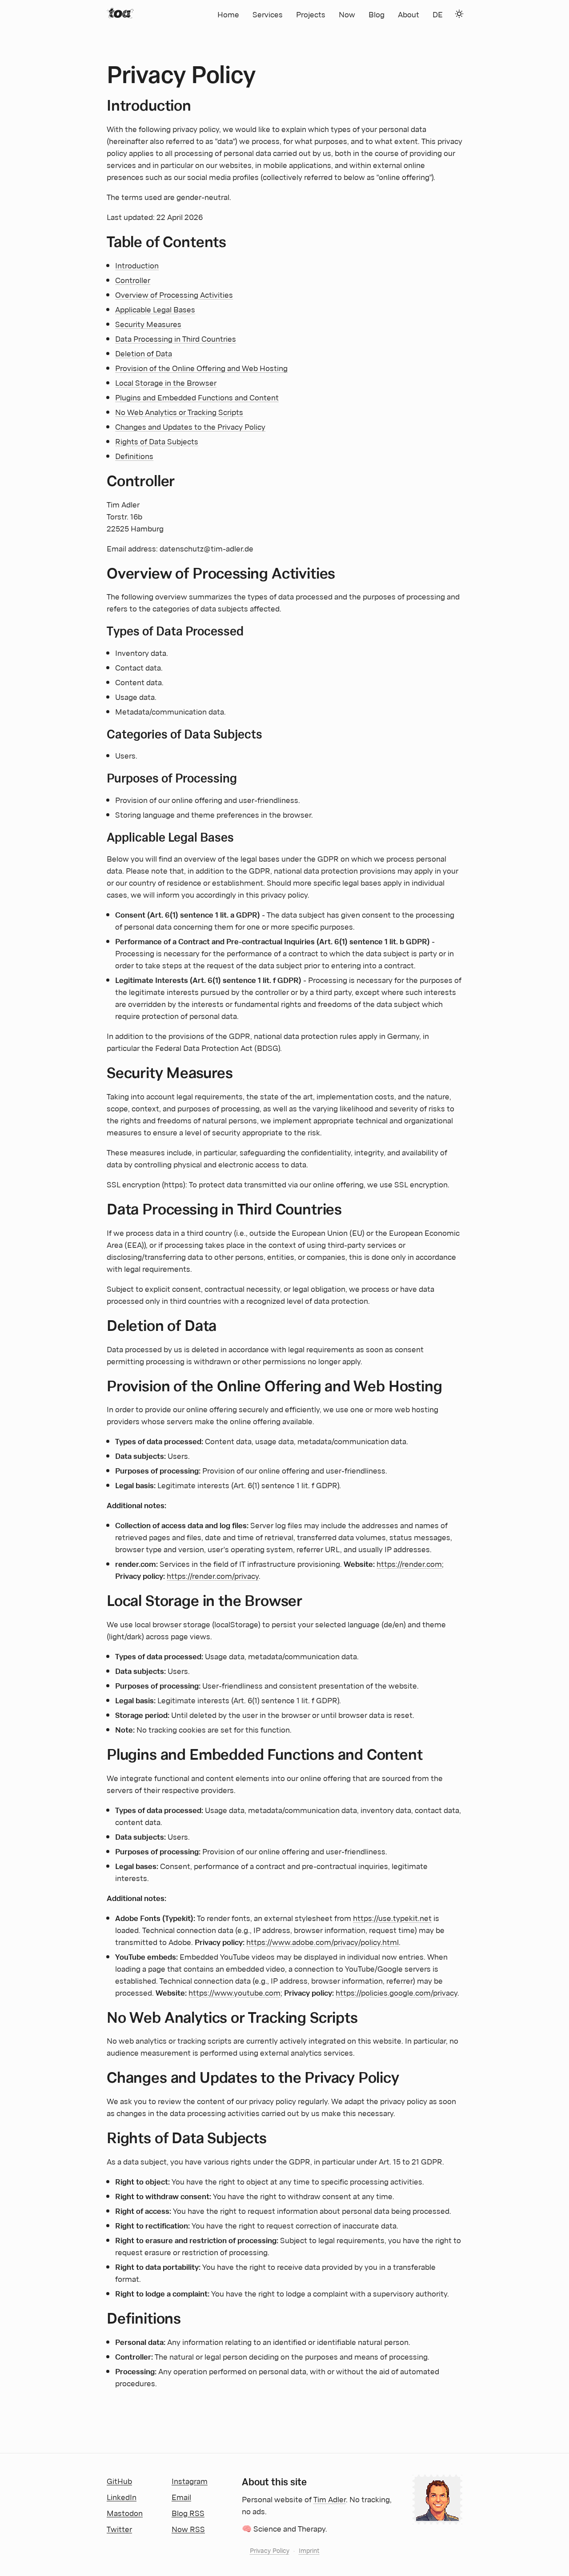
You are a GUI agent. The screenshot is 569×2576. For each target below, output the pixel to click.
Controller (133, 280)
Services (268, 14)
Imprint (309, 2550)
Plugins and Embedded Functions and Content (197, 397)
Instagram (190, 2480)
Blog (377, 14)
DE (438, 14)
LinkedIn (122, 2496)
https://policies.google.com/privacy (397, 1992)
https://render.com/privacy (213, 1575)
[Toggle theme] (459, 14)
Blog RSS (188, 2512)
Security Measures (148, 323)
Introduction (137, 265)
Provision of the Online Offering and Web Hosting (201, 367)
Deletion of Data (144, 353)
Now (347, 14)
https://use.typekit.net (392, 1917)
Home (228, 14)
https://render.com (409, 1563)
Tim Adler (330, 2499)
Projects (311, 14)
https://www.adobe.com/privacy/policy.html (323, 1941)
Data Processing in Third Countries (176, 338)
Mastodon (125, 2512)
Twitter (119, 2528)
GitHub (119, 2480)
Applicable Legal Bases (155, 309)
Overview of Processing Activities (174, 294)
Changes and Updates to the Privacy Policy (190, 426)
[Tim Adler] (120, 13)
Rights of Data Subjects (157, 441)
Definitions (134, 455)
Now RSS (188, 2528)
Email (181, 2496)
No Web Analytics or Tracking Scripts (179, 411)
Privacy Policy (270, 2550)
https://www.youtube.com (234, 1992)
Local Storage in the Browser (166, 382)
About (409, 14)
